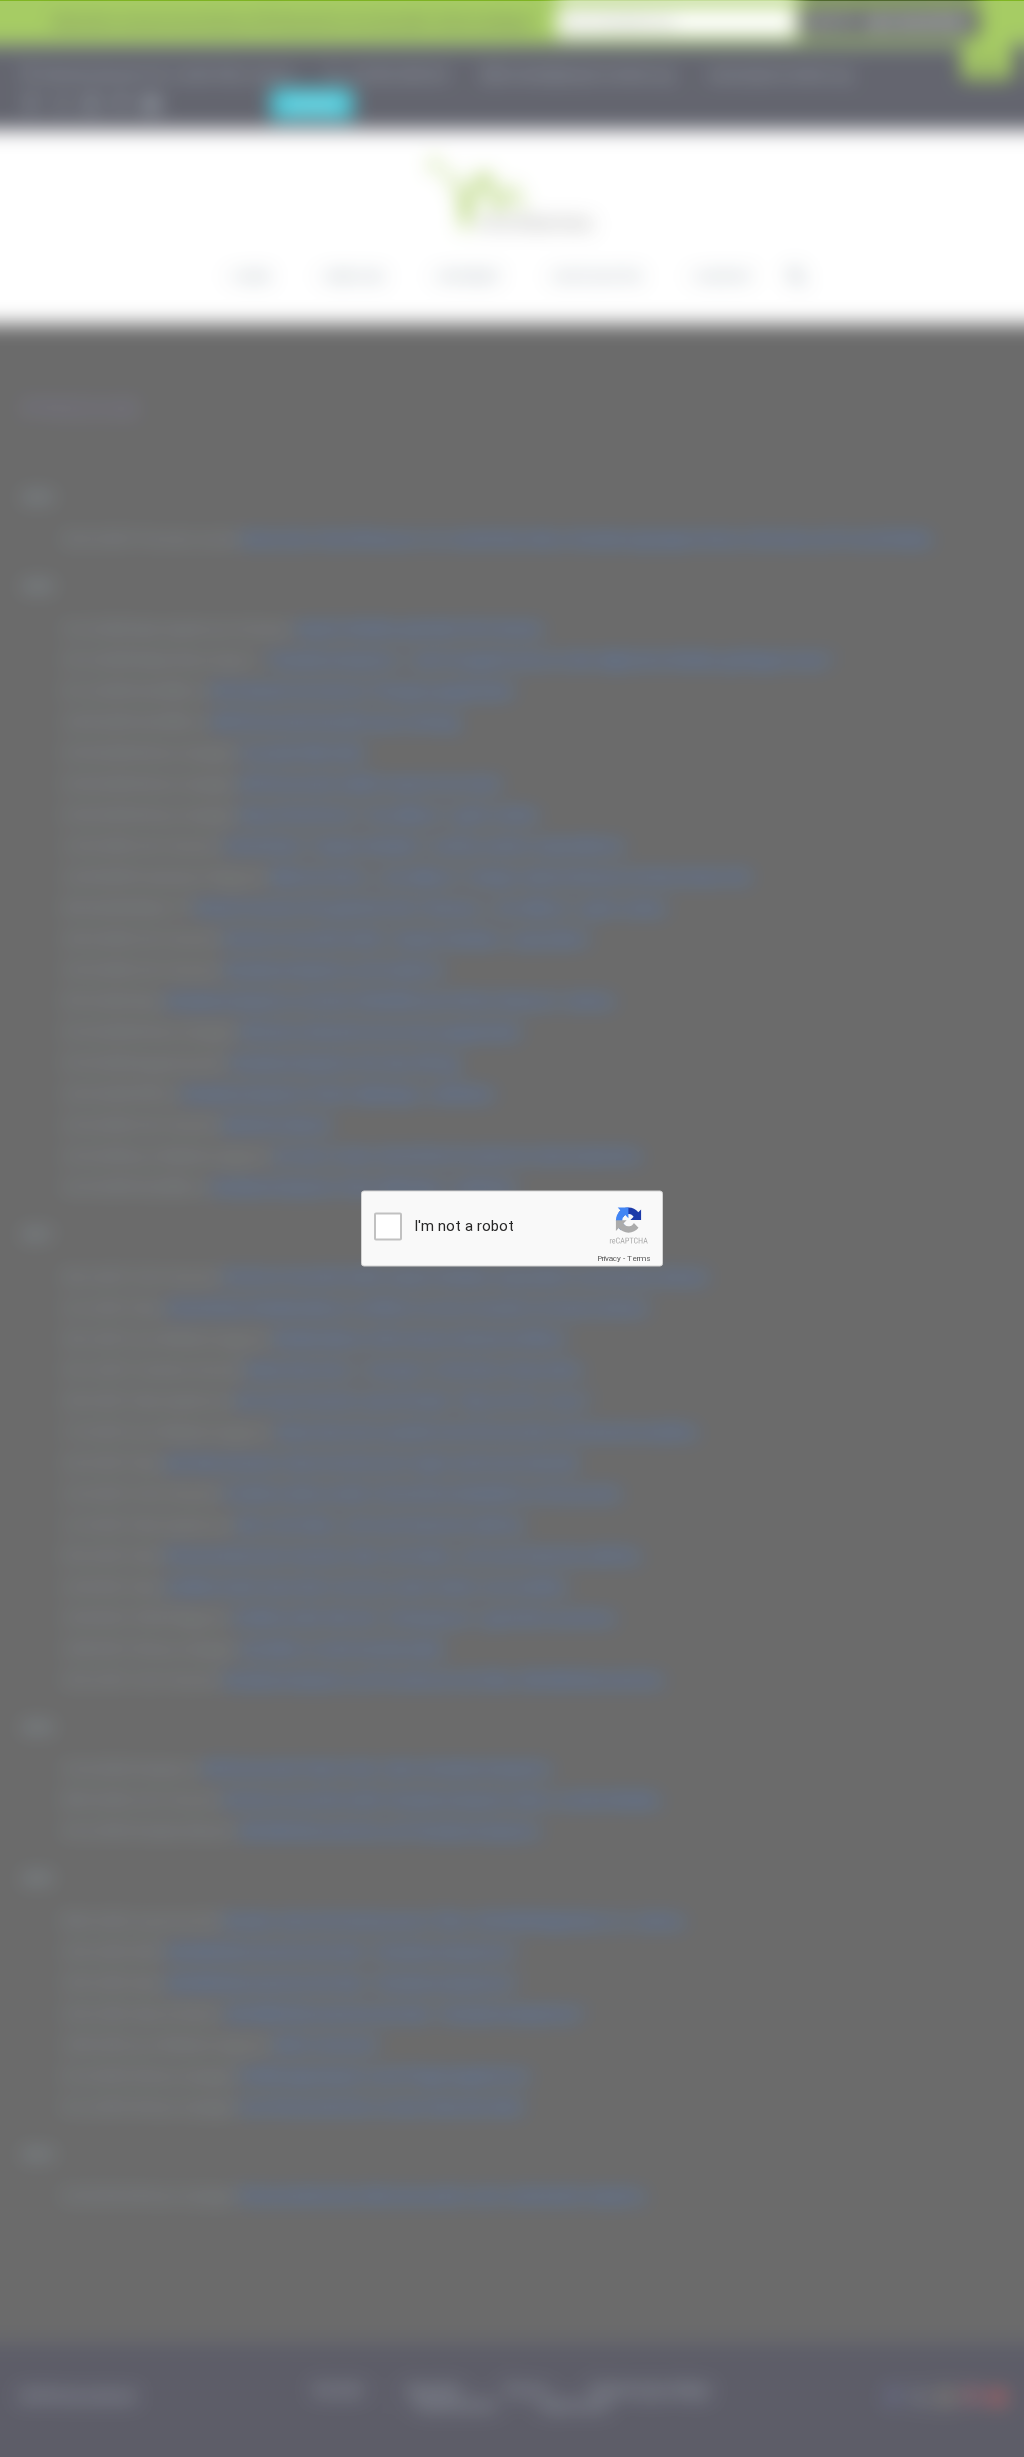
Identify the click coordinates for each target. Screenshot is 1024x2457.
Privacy (609, 1258)
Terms (639, 1258)
